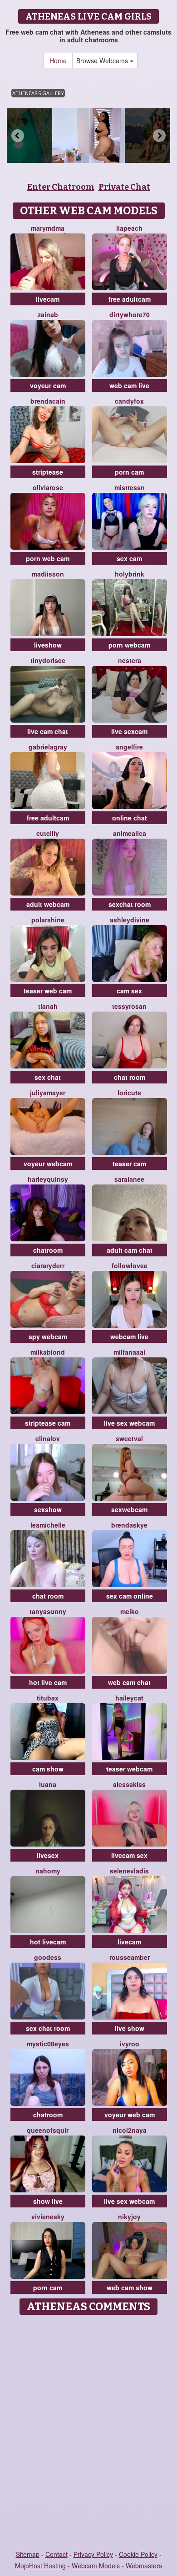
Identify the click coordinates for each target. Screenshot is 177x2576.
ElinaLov (48, 1438)
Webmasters (144, 2566)
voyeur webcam (48, 1164)
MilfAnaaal (129, 1352)
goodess (48, 1957)
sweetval (129, 1438)
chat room (130, 1077)
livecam (48, 299)
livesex (48, 1855)
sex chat (48, 1077)
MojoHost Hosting (40, 2566)
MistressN (130, 487)
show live (48, 2201)
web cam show (130, 2288)
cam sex (129, 991)
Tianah (48, 1006)
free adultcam (130, 299)
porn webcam (129, 645)
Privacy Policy (93, 2554)
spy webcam (48, 1336)
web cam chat (129, 1682)
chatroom (48, 1250)
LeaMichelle (48, 1525)
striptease (48, 472)
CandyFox (129, 401)
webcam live (129, 1336)
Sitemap (28, 2554)
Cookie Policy (138, 2554)
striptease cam (48, 1423)
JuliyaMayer (48, 1093)
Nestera (130, 660)
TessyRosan (129, 1006)
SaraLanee (129, 1179)
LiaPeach (129, 228)
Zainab (48, 314)
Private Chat (124, 187)
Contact (57, 2554)
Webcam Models (96, 2566)
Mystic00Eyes (48, 2044)
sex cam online (130, 1596)
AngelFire (129, 747)
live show (130, 2028)
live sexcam (129, 731)
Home (58, 61)
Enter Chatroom (61, 187)
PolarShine (48, 920)
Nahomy (48, 1871)
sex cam (129, 558)
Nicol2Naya (130, 2130)
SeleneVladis (129, 1871)
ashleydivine (130, 920)
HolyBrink (130, 574)
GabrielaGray (48, 747)
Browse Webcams (103, 61)
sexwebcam (129, 1509)
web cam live (129, 385)
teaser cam (129, 1164)
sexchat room (130, 904)
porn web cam (48, 558)
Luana (48, 1784)
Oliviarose (48, 487)
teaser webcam (129, 1769)
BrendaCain (48, 401)
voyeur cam (48, 385)
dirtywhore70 (130, 314)
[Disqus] (88, 2433)
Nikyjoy (129, 2217)
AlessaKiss (129, 1784)
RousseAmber (130, 1957)
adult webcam (48, 904)
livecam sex (129, 1855)
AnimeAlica (130, 833)
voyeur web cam (130, 2115)
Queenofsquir (48, 2130)
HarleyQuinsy (48, 1179)
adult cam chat (130, 1250)
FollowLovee (130, 1265)
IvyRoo (130, 2044)
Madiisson (48, 574)
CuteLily (48, 833)
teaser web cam (48, 991)
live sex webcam (129, 1423)
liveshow (48, 645)
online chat (130, 818)
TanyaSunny (48, 1611)
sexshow (48, 1509)
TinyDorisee (48, 660)
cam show (48, 1769)
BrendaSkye (129, 1525)
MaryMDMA (48, 228)
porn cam (129, 472)
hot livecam (48, 1942)
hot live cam (48, 1682)
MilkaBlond (48, 1352)
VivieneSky (48, 2217)
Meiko (130, 1611)
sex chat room (48, 2028)
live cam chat (48, 731)
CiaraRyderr (48, 1265)
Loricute (129, 1093)
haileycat (129, 1698)
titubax (48, 1698)
